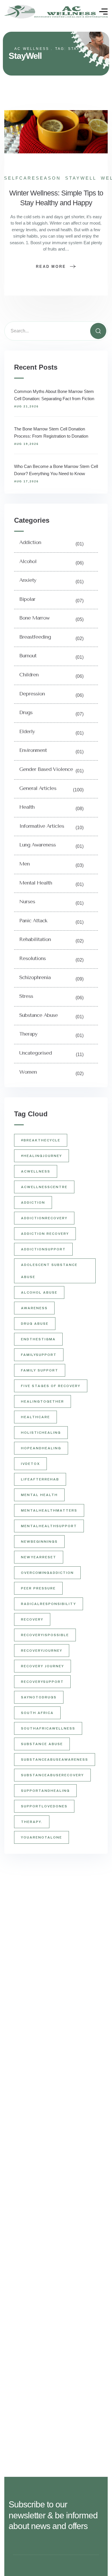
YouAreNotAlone (41, 1837)
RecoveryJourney (42, 1651)
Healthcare (35, 1417)
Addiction (33, 1203)
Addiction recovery (45, 1234)
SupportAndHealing (45, 1791)
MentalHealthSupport (49, 1526)
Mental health (39, 1495)
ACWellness (36, 1171)
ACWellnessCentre (44, 1187)
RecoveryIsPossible (45, 1635)
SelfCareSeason (32, 178)
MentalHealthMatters (49, 1510)
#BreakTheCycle (41, 1140)
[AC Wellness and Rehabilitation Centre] (56, 12)
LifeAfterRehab (40, 1479)
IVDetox (30, 1464)
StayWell (81, 178)
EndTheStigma (38, 1339)
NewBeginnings (39, 1542)
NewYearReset (39, 1557)
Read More (51, 267)
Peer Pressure (38, 1588)
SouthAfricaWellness (48, 1728)
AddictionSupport (43, 1249)
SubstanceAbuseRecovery (52, 1775)
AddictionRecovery (44, 1218)
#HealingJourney (41, 1156)
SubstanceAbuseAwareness (55, 1760)
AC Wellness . (34, 49)
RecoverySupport (42, 1682)
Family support (40, 1370)
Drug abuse (35, 1324)
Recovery (32, 1619)
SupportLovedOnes (44, 1806)
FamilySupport (39, 1355)
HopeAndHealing (41, 1448)
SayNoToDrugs (39, 1697)
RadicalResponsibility (49, 1604)
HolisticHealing (41, 1433)
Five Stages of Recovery (51, 1386)
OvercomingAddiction (47, 1573)
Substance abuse (42, 1744)
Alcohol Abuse (39, 1292)
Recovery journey (43, 1666)
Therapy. (32, 1822)
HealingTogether (43, 1401)
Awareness (34, 1308)
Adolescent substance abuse (49, 1271)
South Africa (37, 1713)
